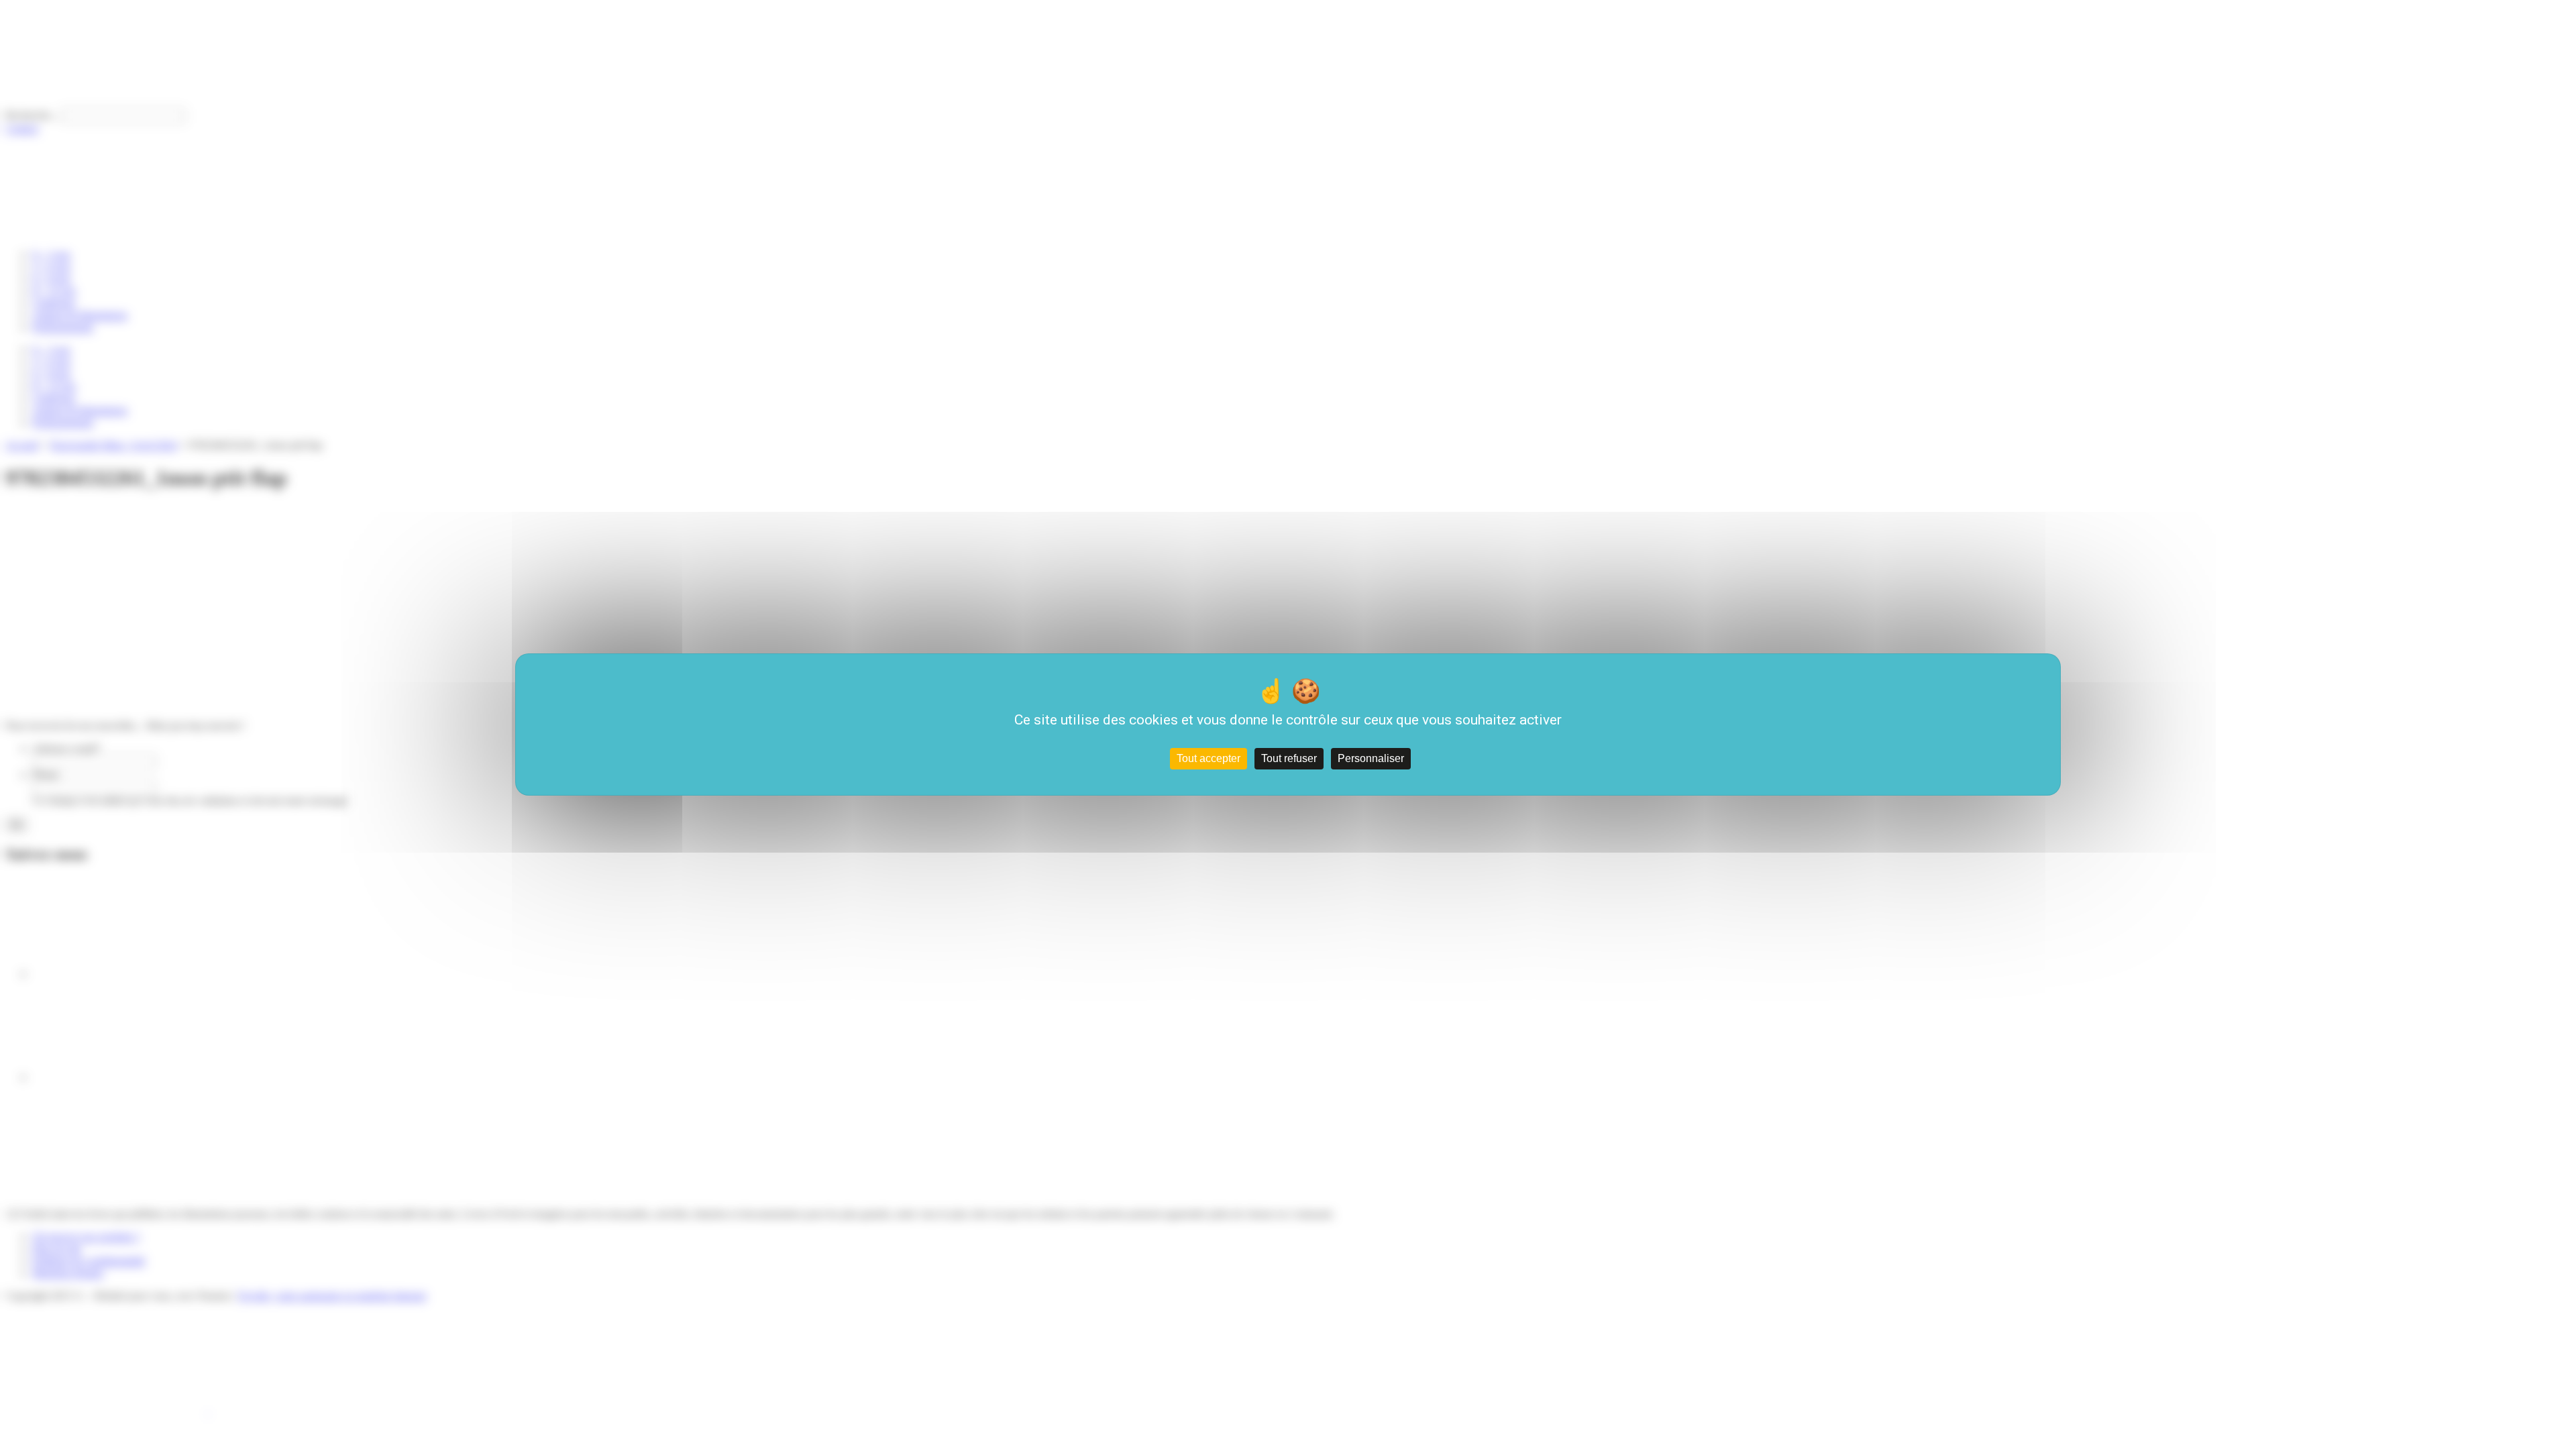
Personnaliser (1371, 758)
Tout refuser (1289, 758)
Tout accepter (1209, 758)
